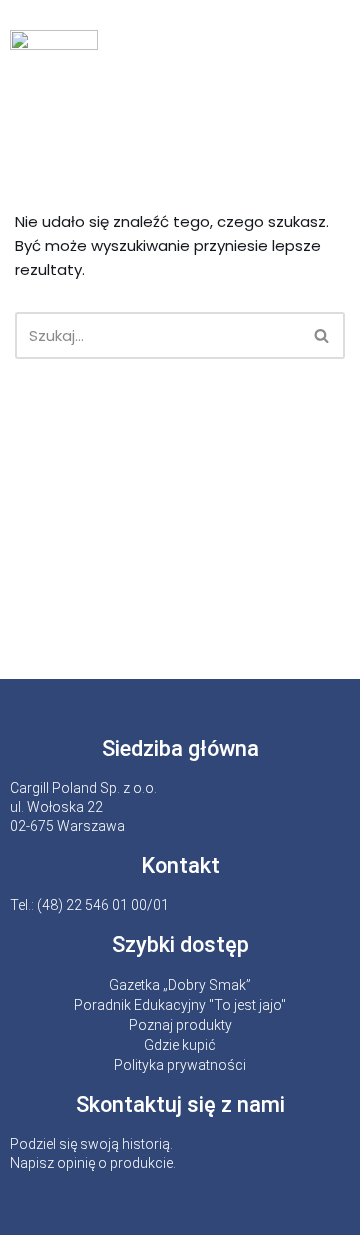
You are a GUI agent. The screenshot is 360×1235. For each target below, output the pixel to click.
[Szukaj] (322, 335)
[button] (334, 61)
